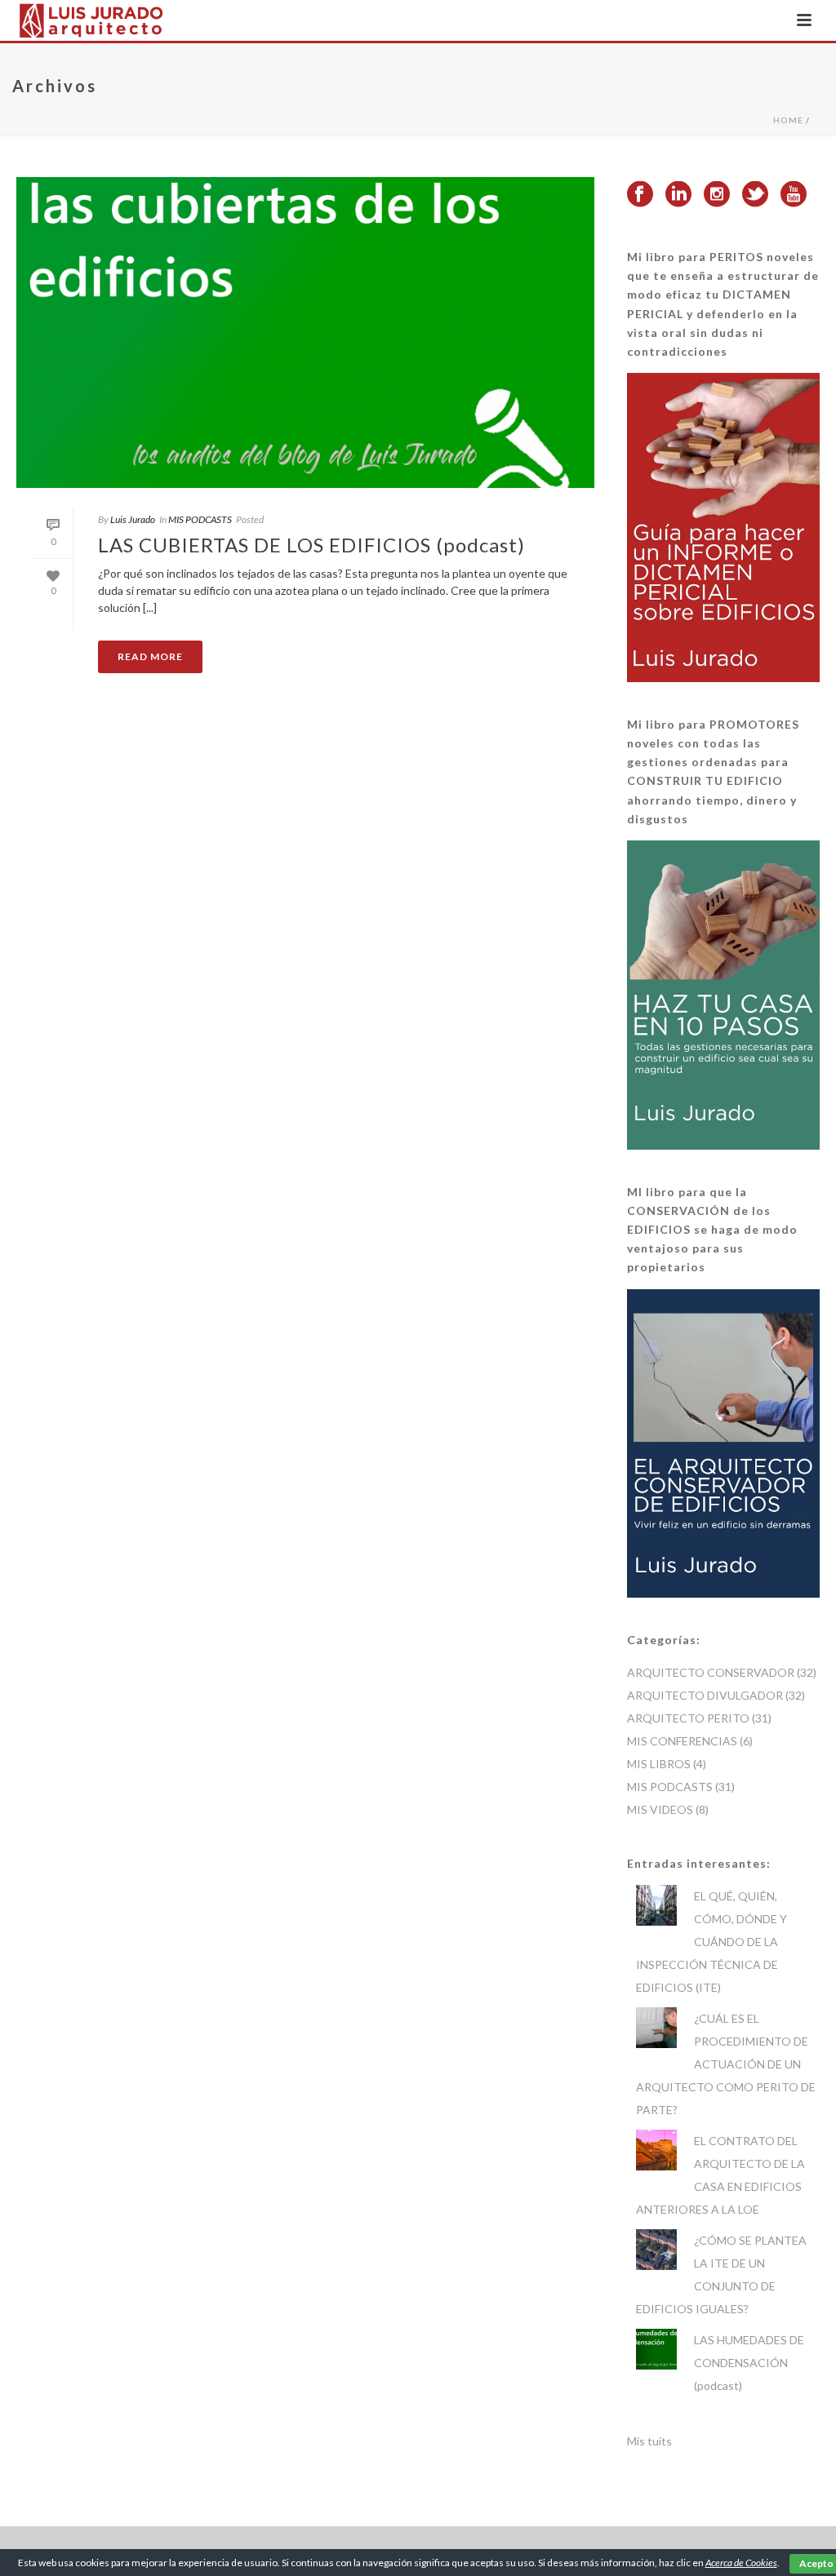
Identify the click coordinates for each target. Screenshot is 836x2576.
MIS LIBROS (659, 1764)
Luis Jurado (133, 519)
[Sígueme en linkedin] (678, 195)
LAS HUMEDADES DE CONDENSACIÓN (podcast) (749, 2363)
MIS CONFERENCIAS (682, 1741)
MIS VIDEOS (660, 1809)
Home (788, 120)
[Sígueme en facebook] (640, 195)
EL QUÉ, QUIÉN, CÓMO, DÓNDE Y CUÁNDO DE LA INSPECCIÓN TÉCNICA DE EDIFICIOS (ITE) (711, 1942)
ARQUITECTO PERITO (688, 1718)
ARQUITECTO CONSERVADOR (711, 1672)
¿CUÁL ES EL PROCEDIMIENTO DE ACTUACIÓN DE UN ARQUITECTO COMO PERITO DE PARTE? (726, 2064)
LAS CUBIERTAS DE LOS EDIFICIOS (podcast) (311, 545)
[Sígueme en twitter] (755, 195)
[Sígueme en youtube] (794, 195)
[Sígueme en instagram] (717, 195)
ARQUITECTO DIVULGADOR (705, 1695)
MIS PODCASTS (200, 519)
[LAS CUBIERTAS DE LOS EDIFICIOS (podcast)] (305, 333)
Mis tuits (649, 2441)
